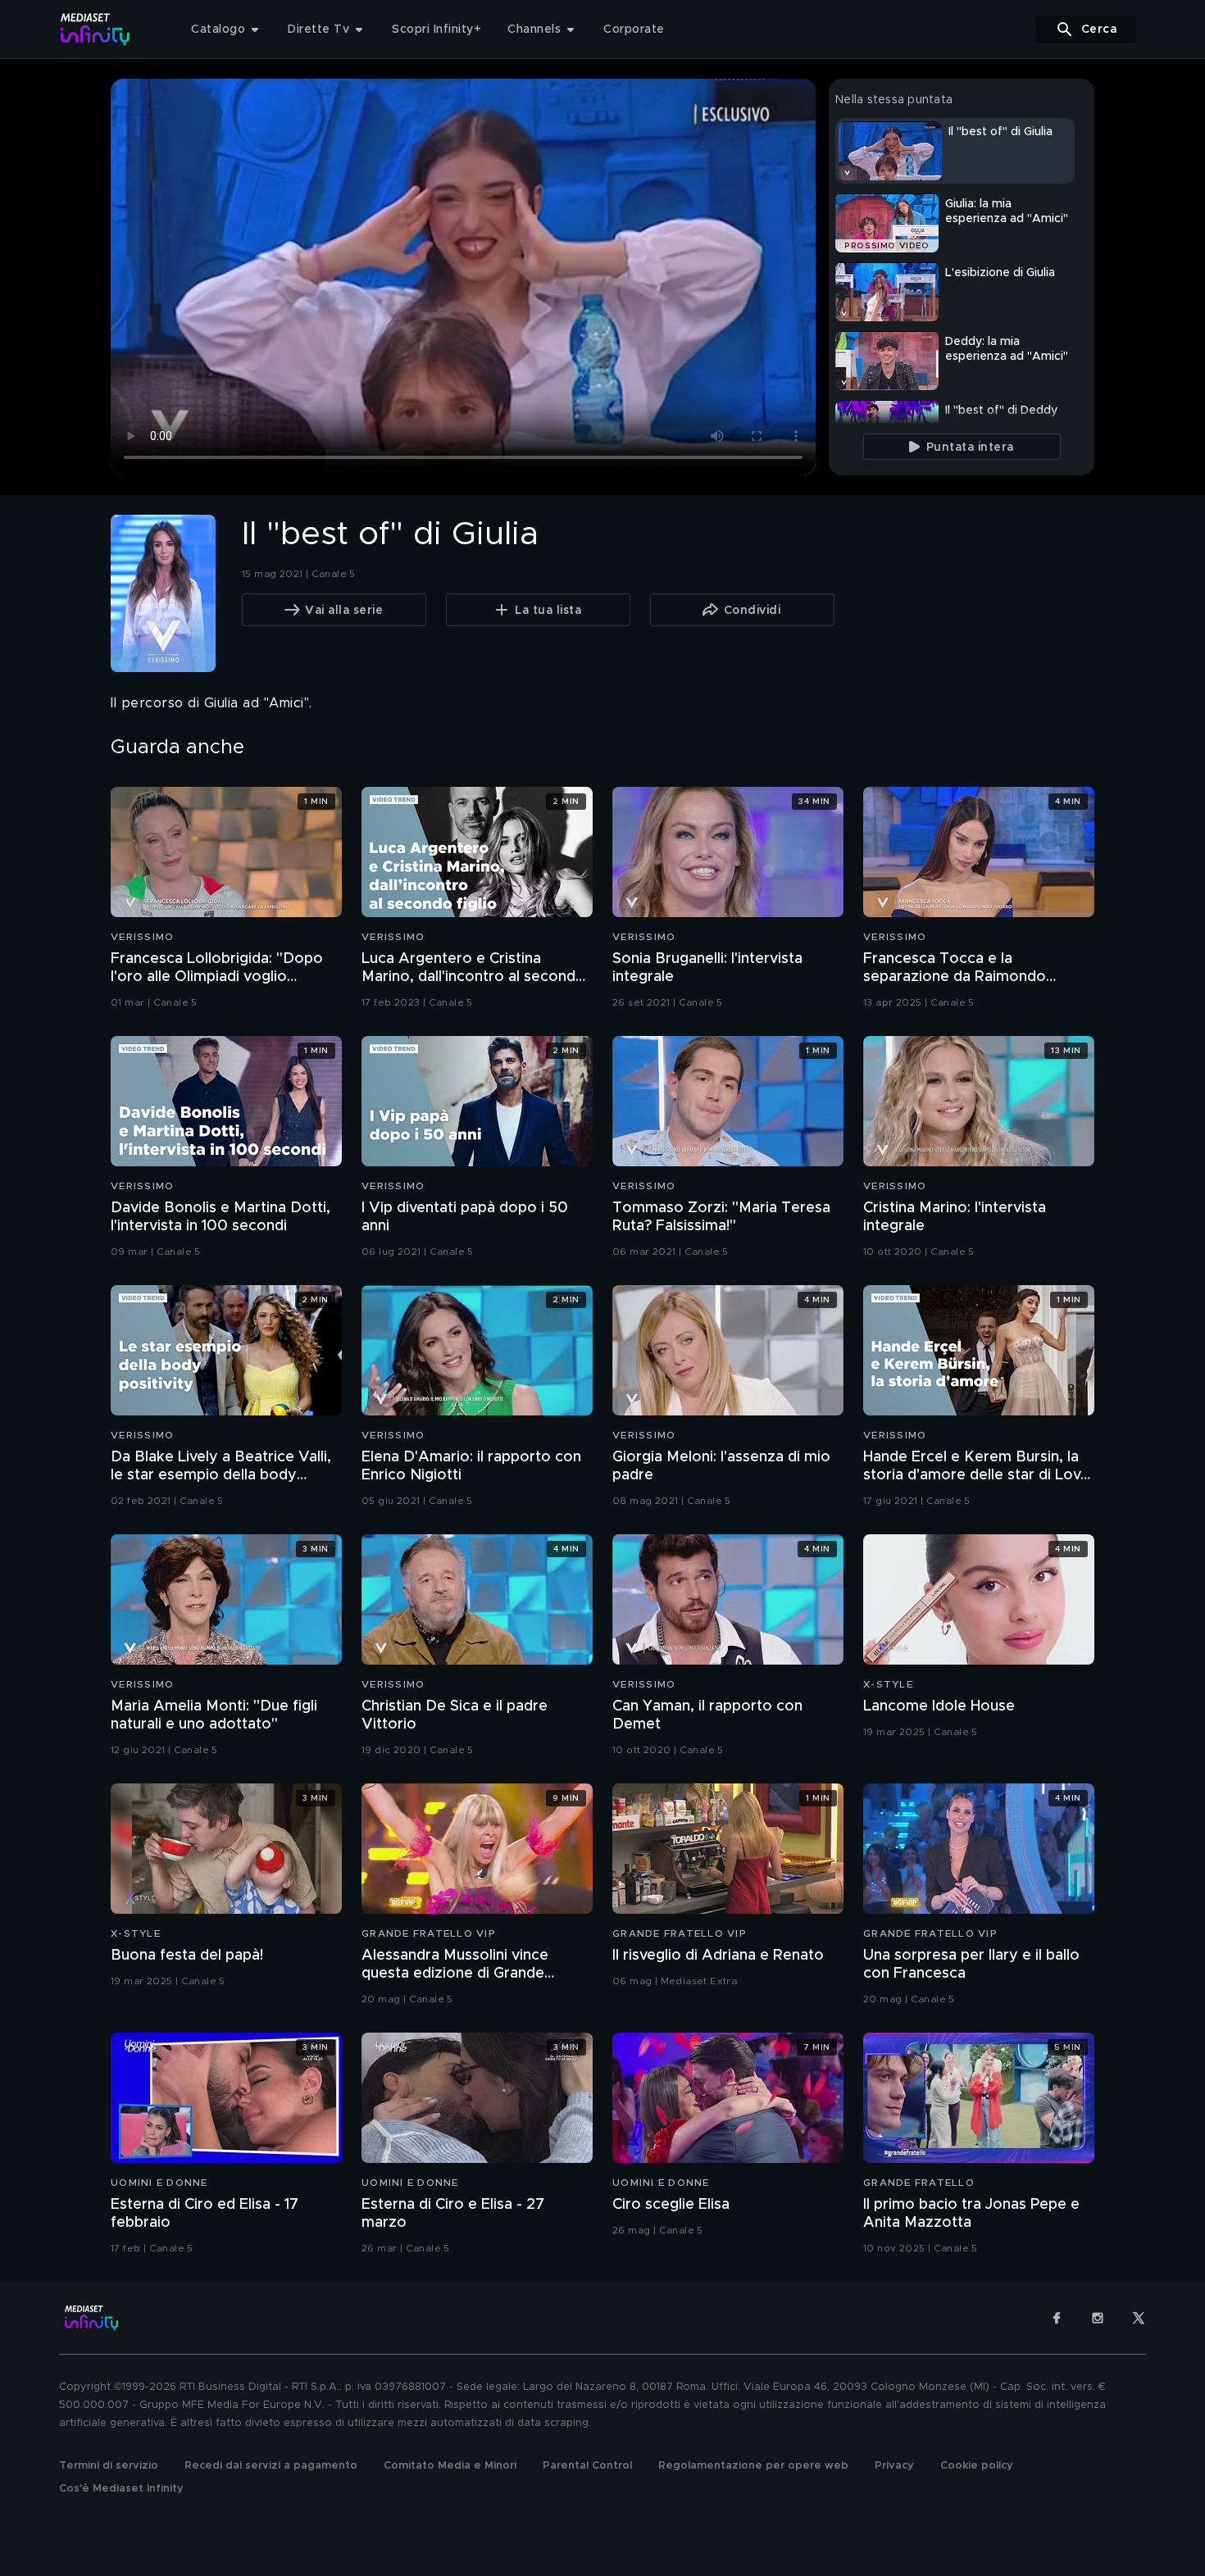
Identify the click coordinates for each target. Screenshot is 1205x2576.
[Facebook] (1057, 2318)
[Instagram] (1098, 2318)
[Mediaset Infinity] (95, 29)
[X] (1139, 2318)
